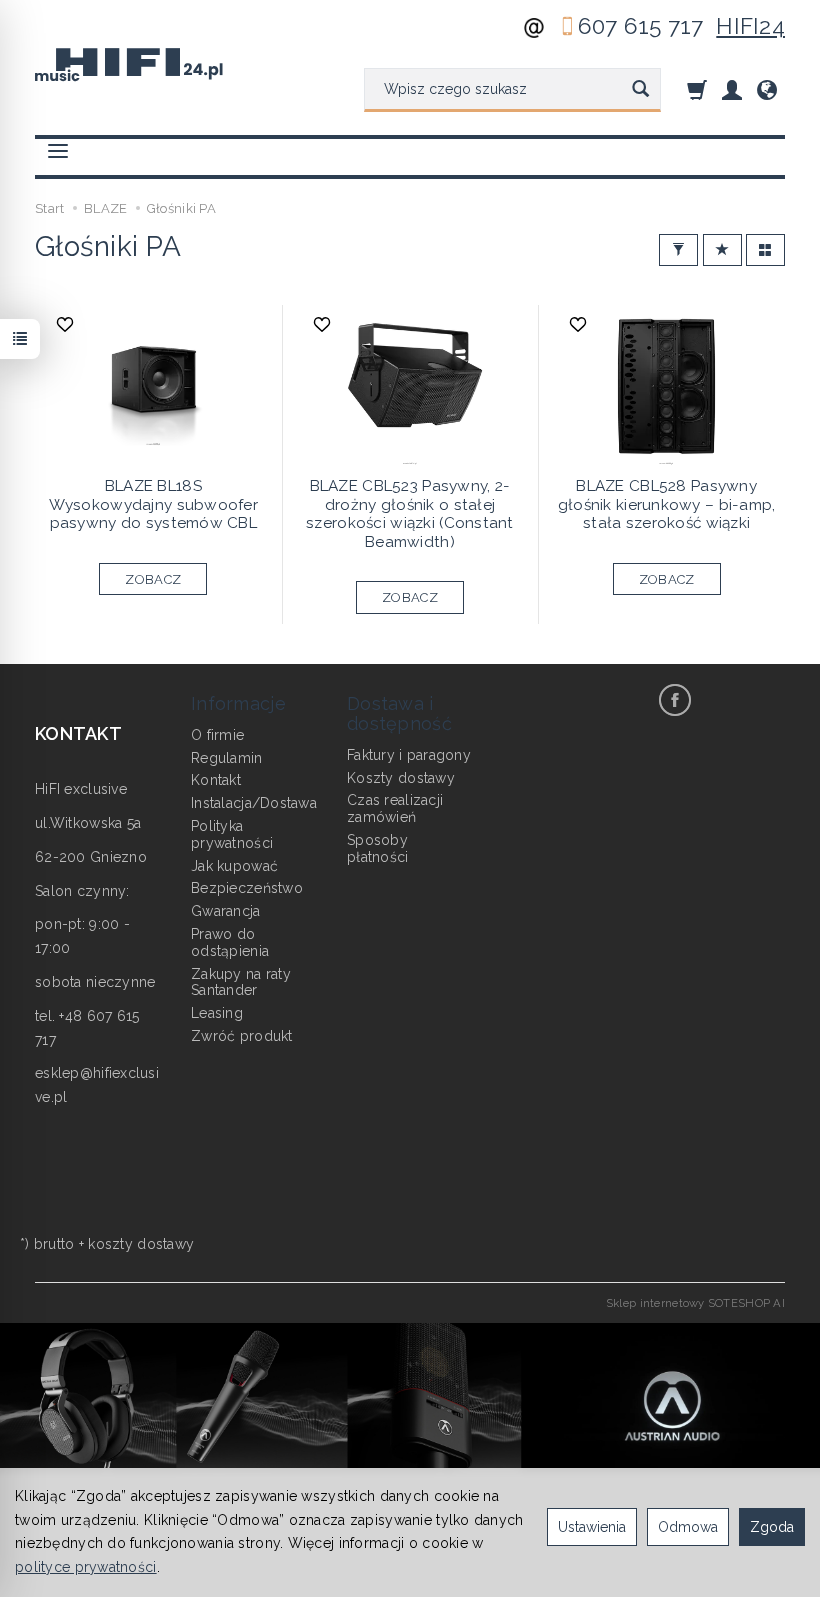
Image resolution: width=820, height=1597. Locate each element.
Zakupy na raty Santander (241, 982)
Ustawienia (592, 1527)
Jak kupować (234, 866)
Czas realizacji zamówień (395, 808)
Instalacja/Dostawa (254, 803)
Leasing (217, 1013)
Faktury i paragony (409, 755)
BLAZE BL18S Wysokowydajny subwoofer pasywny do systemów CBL (153, 504)
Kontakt (216, 780)
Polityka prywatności (232, 834)
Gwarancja (226, 911)
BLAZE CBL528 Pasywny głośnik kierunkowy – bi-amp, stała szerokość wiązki (667, 504)
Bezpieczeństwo (247, 888)
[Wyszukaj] (640, 90)
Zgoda (772, 1527)
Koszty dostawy (401, 778)
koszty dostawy (141, 1244)
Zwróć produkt (242, 1036)
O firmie (217, 735)
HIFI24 (750, 26)
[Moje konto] (732, 89)
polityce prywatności (86, 1567)
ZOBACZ (153, 579)
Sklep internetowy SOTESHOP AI (695, 1303)
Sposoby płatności (378, 848)
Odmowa (688, 1527)
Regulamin (227, 758)
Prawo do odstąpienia (230, 942)
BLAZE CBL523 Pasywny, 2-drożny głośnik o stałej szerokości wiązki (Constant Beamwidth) (410, 513)
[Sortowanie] (722, 250)
